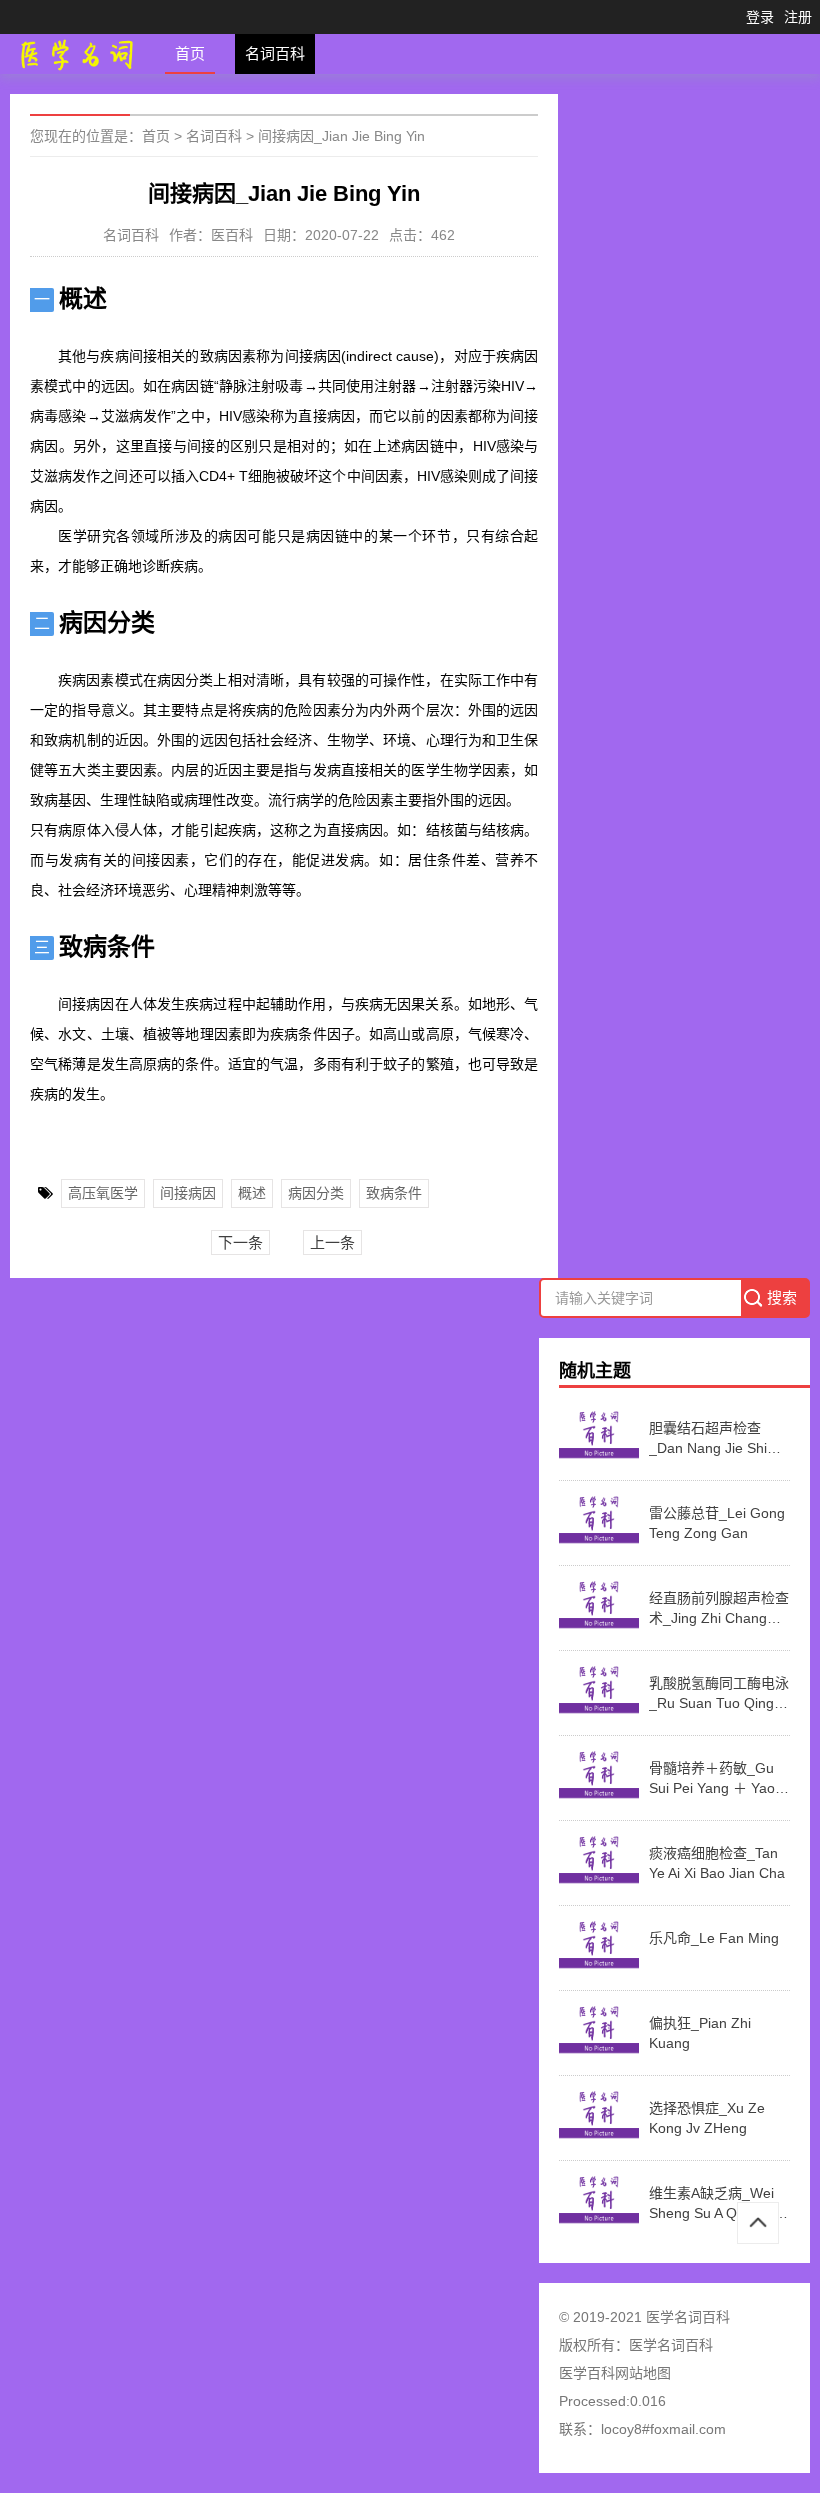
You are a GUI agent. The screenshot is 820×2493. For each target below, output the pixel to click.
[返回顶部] (758, 2223)
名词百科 (275, 53)
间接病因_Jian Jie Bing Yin (341, 136)
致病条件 (394, 1193)
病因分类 (316, 1193)
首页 (190, 53)
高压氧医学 (103, 1193)
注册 (798, 17)
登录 (760, 17)
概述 (252, 1193)
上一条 (332, 1242)
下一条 (240, 1242)
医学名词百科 (671, 2345)
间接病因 (188, 1193)
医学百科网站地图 (615, 2373)
